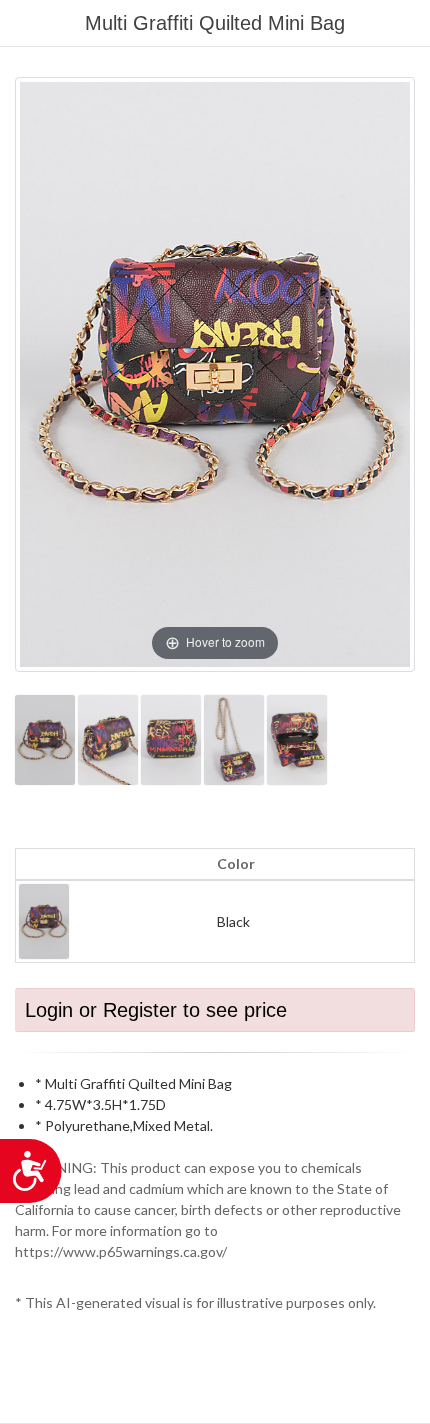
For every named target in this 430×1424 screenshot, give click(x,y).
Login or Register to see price (156, 1010)
